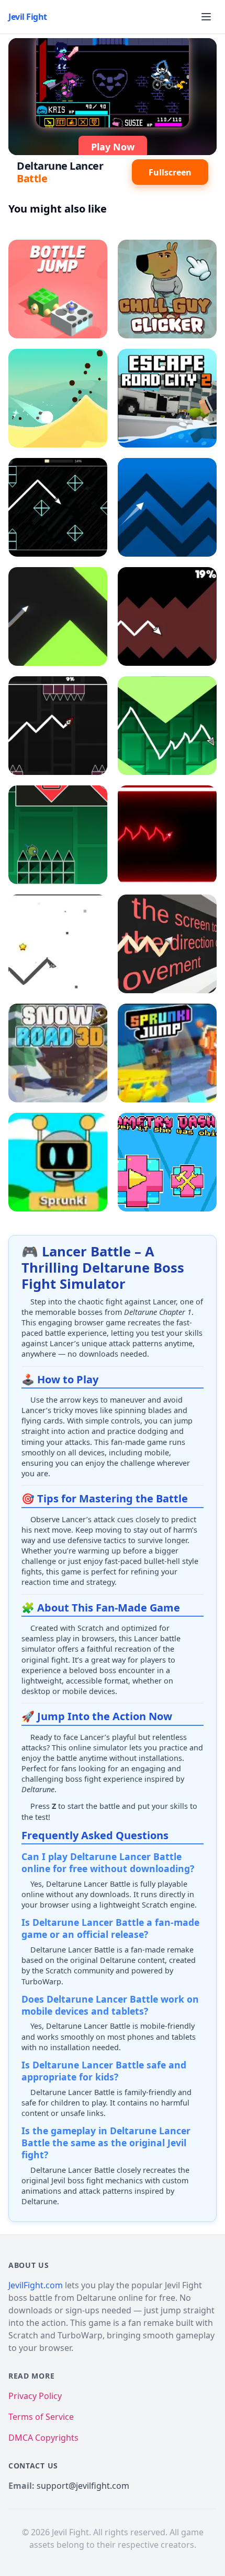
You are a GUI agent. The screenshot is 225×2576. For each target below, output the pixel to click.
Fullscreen (170, 172)
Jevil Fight (28, 17)
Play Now (113, 147)
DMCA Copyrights (43, 2438)
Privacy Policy (35, 2396)
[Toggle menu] (206, 17)
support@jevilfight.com (83, 2486)
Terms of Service (41, 2417)
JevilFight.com (36, 2285)
